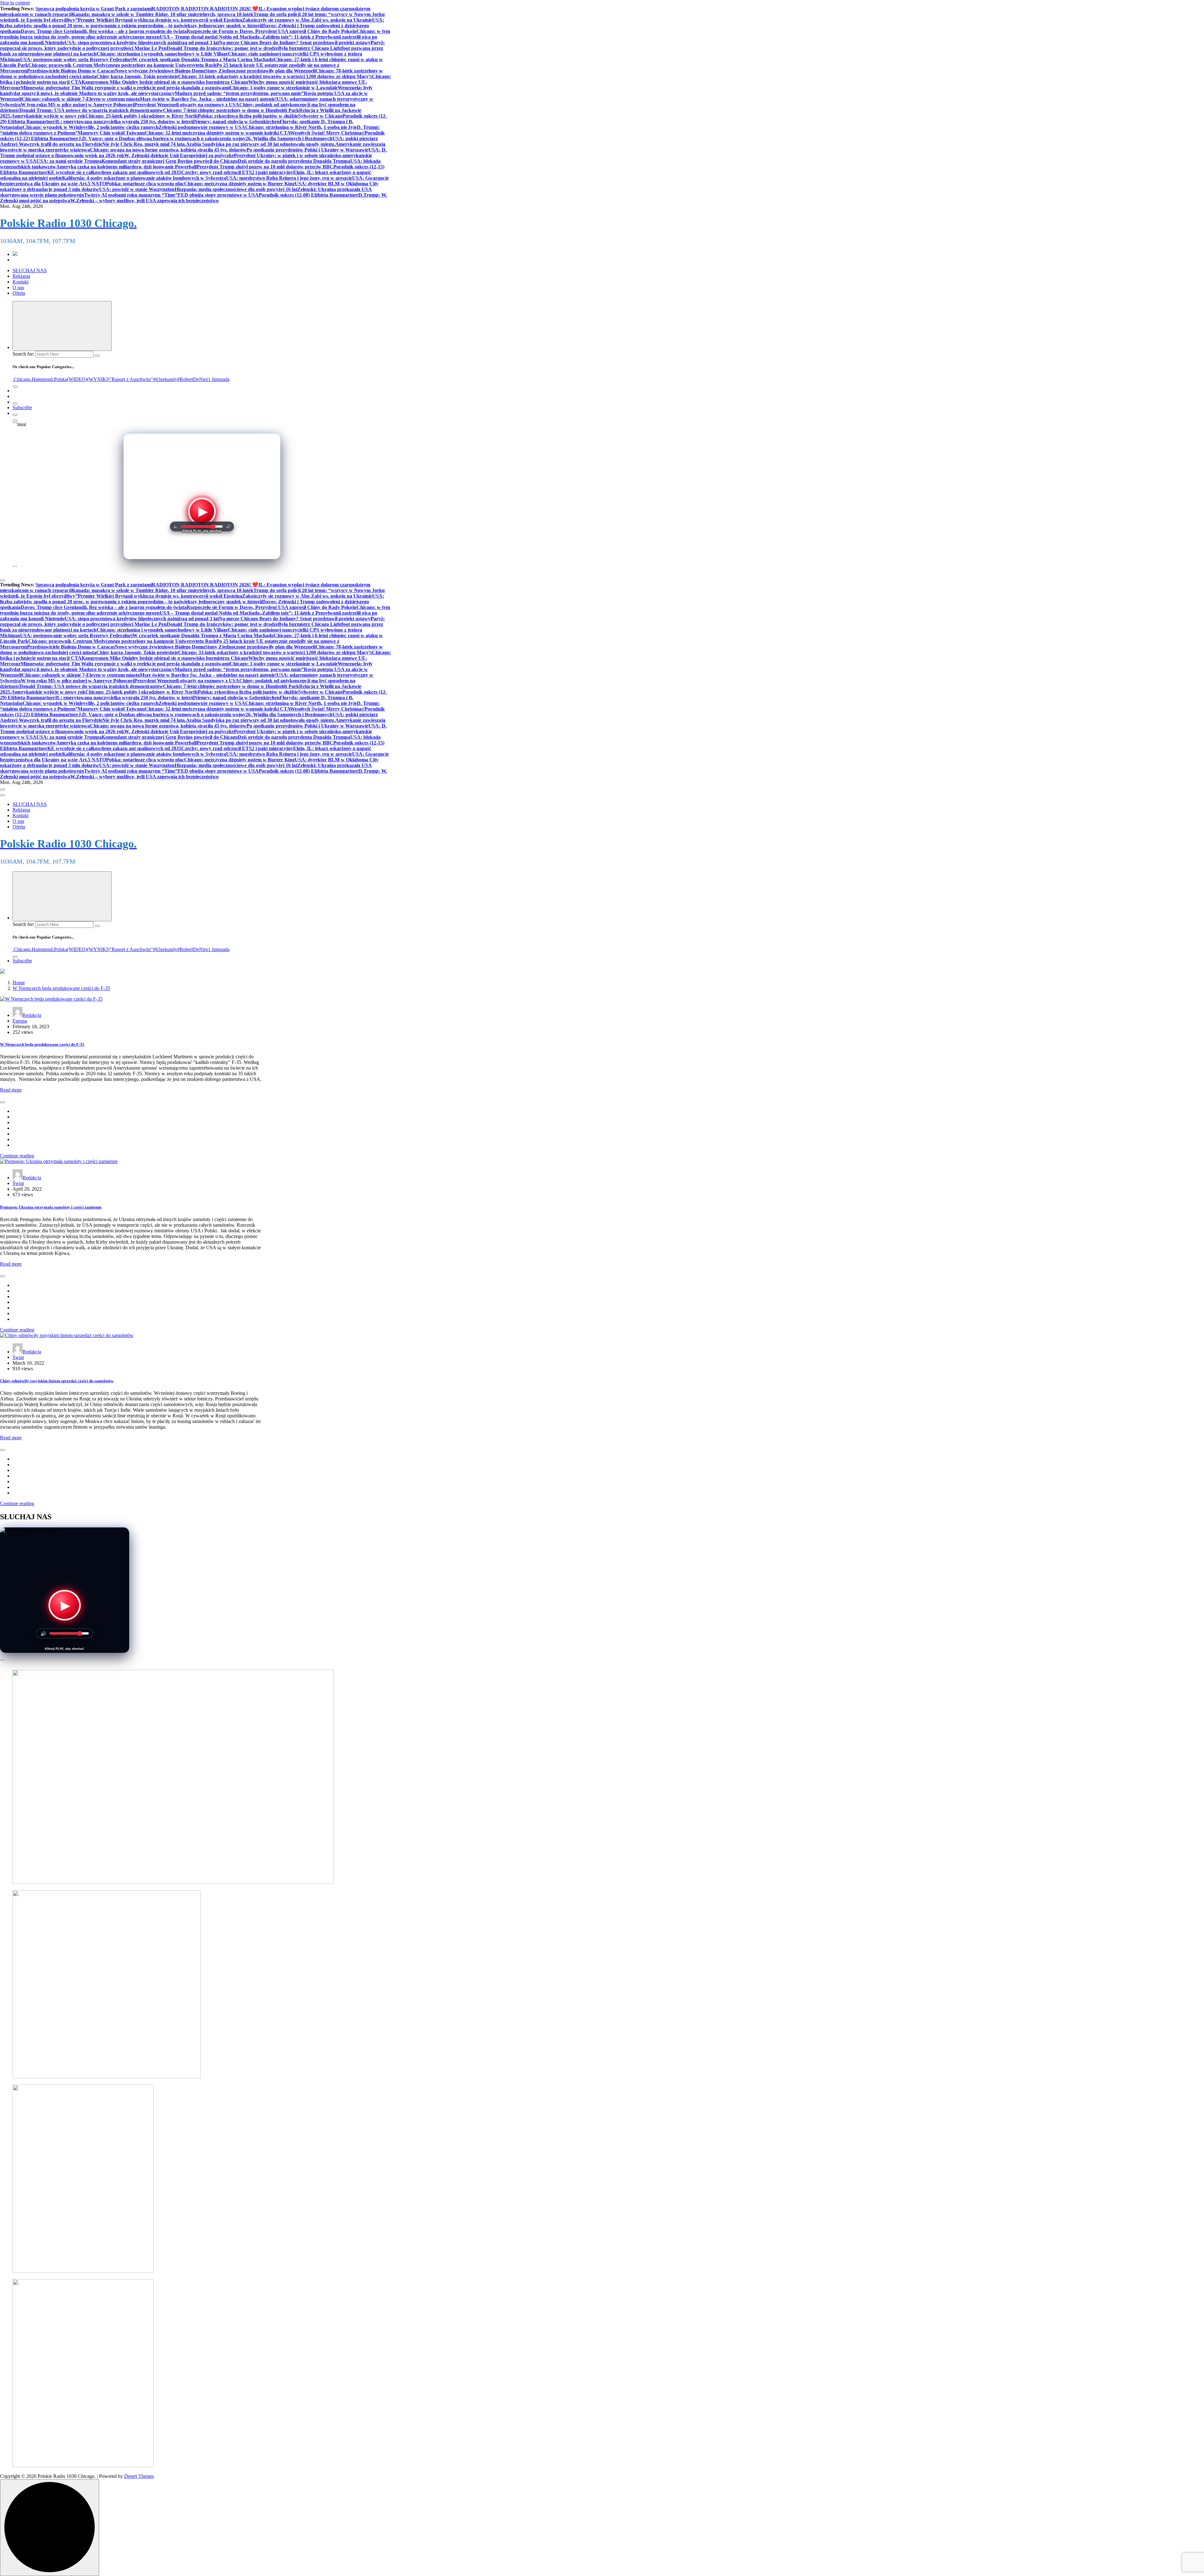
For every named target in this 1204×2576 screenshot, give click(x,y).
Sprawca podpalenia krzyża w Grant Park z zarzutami (94, 9)
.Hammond (42, 379)
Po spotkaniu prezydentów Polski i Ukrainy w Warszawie (307, 150)
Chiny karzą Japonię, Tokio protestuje (137, 76)
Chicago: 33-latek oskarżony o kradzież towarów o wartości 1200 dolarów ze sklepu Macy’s (275, 76)
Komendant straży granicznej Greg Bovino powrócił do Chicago (170, 161)
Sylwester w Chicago (320, 116)
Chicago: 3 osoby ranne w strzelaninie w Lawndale (284, 88)
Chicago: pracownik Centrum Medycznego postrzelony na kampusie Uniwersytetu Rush (122, 65)
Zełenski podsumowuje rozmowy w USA (202, 127)
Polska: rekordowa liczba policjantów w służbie (248, 116)
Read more (11, 1090)
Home (19, 983)
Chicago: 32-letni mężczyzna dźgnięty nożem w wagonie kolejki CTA (217, 133)
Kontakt (21, 282)
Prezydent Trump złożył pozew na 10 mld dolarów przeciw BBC (265, 167)
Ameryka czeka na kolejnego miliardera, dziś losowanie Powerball (126, 167)
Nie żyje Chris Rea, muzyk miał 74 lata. (144, 144)
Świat (18, 1183)
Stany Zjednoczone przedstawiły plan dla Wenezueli (260, 71)
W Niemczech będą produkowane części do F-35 (61, 988)
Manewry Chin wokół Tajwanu (111, 133)
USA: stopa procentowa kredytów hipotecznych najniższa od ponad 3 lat (142, 42)
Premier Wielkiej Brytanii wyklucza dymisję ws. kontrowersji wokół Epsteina (160, 20)
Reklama (21, 276)
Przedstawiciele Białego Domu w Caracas (71, 71)
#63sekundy (165, 379)
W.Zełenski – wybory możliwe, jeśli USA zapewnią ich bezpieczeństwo (144, 201)
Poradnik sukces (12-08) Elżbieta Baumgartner (309, 195)
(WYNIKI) (98, 379)
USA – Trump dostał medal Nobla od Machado (210, 37)
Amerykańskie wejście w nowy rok (48, 116)
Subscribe (22, 407)
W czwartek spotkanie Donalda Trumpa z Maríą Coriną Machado (203, 59)
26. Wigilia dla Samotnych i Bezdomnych (289, 138)
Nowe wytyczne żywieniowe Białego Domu (160, 71)
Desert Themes (139, 2476)
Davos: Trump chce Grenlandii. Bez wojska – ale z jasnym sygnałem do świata (104, 31)
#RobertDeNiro (193, 379)
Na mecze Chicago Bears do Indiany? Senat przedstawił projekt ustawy (295, 42)
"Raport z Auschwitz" (131, 379)
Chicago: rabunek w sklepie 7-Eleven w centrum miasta (81, 99)
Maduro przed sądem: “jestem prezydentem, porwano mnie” (239, 93)
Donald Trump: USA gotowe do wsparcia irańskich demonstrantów (91, 110)
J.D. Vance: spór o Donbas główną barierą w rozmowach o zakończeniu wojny (162, 138)
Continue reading (17, 1156)
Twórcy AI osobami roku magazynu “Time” (131, 195)
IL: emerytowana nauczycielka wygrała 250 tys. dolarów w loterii (124, 122)
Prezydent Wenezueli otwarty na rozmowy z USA (187, 105)
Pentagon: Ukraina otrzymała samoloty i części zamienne (51, 1207)
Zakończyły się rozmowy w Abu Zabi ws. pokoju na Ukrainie (307, 20)
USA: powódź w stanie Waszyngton (137, 189)
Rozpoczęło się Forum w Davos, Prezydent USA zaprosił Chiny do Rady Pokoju (272, 31)
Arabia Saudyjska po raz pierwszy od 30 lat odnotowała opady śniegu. (261, 144)
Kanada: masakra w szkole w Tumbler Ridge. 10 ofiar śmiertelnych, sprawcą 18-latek (163, 14)
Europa (20, 1021)
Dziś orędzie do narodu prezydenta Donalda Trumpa (294, 161)
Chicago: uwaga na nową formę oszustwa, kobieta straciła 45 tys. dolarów (168, 150)
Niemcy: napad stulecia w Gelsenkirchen (237, 122)
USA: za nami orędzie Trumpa (69, 161)
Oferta (19, 293)
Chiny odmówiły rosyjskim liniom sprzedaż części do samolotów (57, 1381)
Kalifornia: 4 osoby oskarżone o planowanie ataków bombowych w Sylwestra (144, 178)
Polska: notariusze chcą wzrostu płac (145, 184)
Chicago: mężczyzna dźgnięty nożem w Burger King (239, 184)
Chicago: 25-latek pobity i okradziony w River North (141, 116)
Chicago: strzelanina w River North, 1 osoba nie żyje (301, 127)
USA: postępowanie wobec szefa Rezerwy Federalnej (76, 59)
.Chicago (21, 379)
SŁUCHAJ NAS (30, 270)
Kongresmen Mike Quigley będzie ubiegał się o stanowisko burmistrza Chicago (165, 82)
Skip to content (15, 3)
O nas (18, 287)
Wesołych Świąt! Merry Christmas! (327, 133)
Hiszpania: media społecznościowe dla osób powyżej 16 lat (236, 189)
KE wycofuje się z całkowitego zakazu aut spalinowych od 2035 (114, 172)
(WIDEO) (77, 379)
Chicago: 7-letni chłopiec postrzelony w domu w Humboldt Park (231, 110)
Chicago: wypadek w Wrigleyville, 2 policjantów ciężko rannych (91, 127)
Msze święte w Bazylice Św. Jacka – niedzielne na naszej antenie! (208, 99)
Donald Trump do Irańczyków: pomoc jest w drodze (222, 48)
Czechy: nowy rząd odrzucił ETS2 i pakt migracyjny (237, 172)
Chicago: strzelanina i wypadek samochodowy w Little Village (162, 54)
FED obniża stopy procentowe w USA (218, 195)
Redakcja (32, 1015)
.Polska (60, 379)
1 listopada (219, 379)
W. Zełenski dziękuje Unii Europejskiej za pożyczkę (179, 155)
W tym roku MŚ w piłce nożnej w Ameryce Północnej (77, 105)
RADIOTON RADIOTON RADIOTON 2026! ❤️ (205, 9)
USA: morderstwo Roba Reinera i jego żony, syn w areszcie (289, 178)
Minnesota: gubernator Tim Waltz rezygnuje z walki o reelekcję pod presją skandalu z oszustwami (125, 88)
